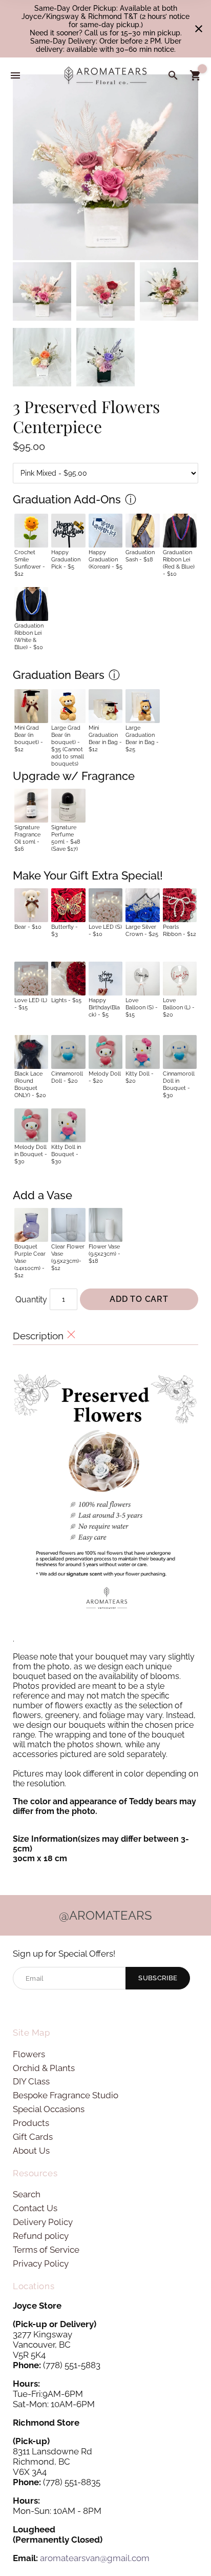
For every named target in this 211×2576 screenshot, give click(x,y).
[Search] (173, 75)
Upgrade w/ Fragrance (74, 776)
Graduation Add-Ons (67, 499)
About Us (31, 2151)
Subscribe (158, 1978)
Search (27, 2194)
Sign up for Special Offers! (64, 1954)
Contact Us (35, 2208)
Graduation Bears (59, 675)
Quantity (31, 1300)
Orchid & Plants (44, 2068)
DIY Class (31, 2081)
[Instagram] (36, 2007)
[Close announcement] (199, 29)
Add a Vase (43, 1195)
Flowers (29, 2054)
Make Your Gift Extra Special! (88, 875)
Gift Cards (33, 2137)
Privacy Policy (41, 2263)
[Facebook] (19, 2007)
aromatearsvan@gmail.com (95, 2558)
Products (31, 2123)
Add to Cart (139, 1299)
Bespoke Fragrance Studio (66, 2095)
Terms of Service (46, 2250)
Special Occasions (49, 2109)
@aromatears (105, 1915)
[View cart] (196, 75)
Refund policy (41, 2236)
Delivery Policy (43, 2222)
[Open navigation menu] (15, 75)
